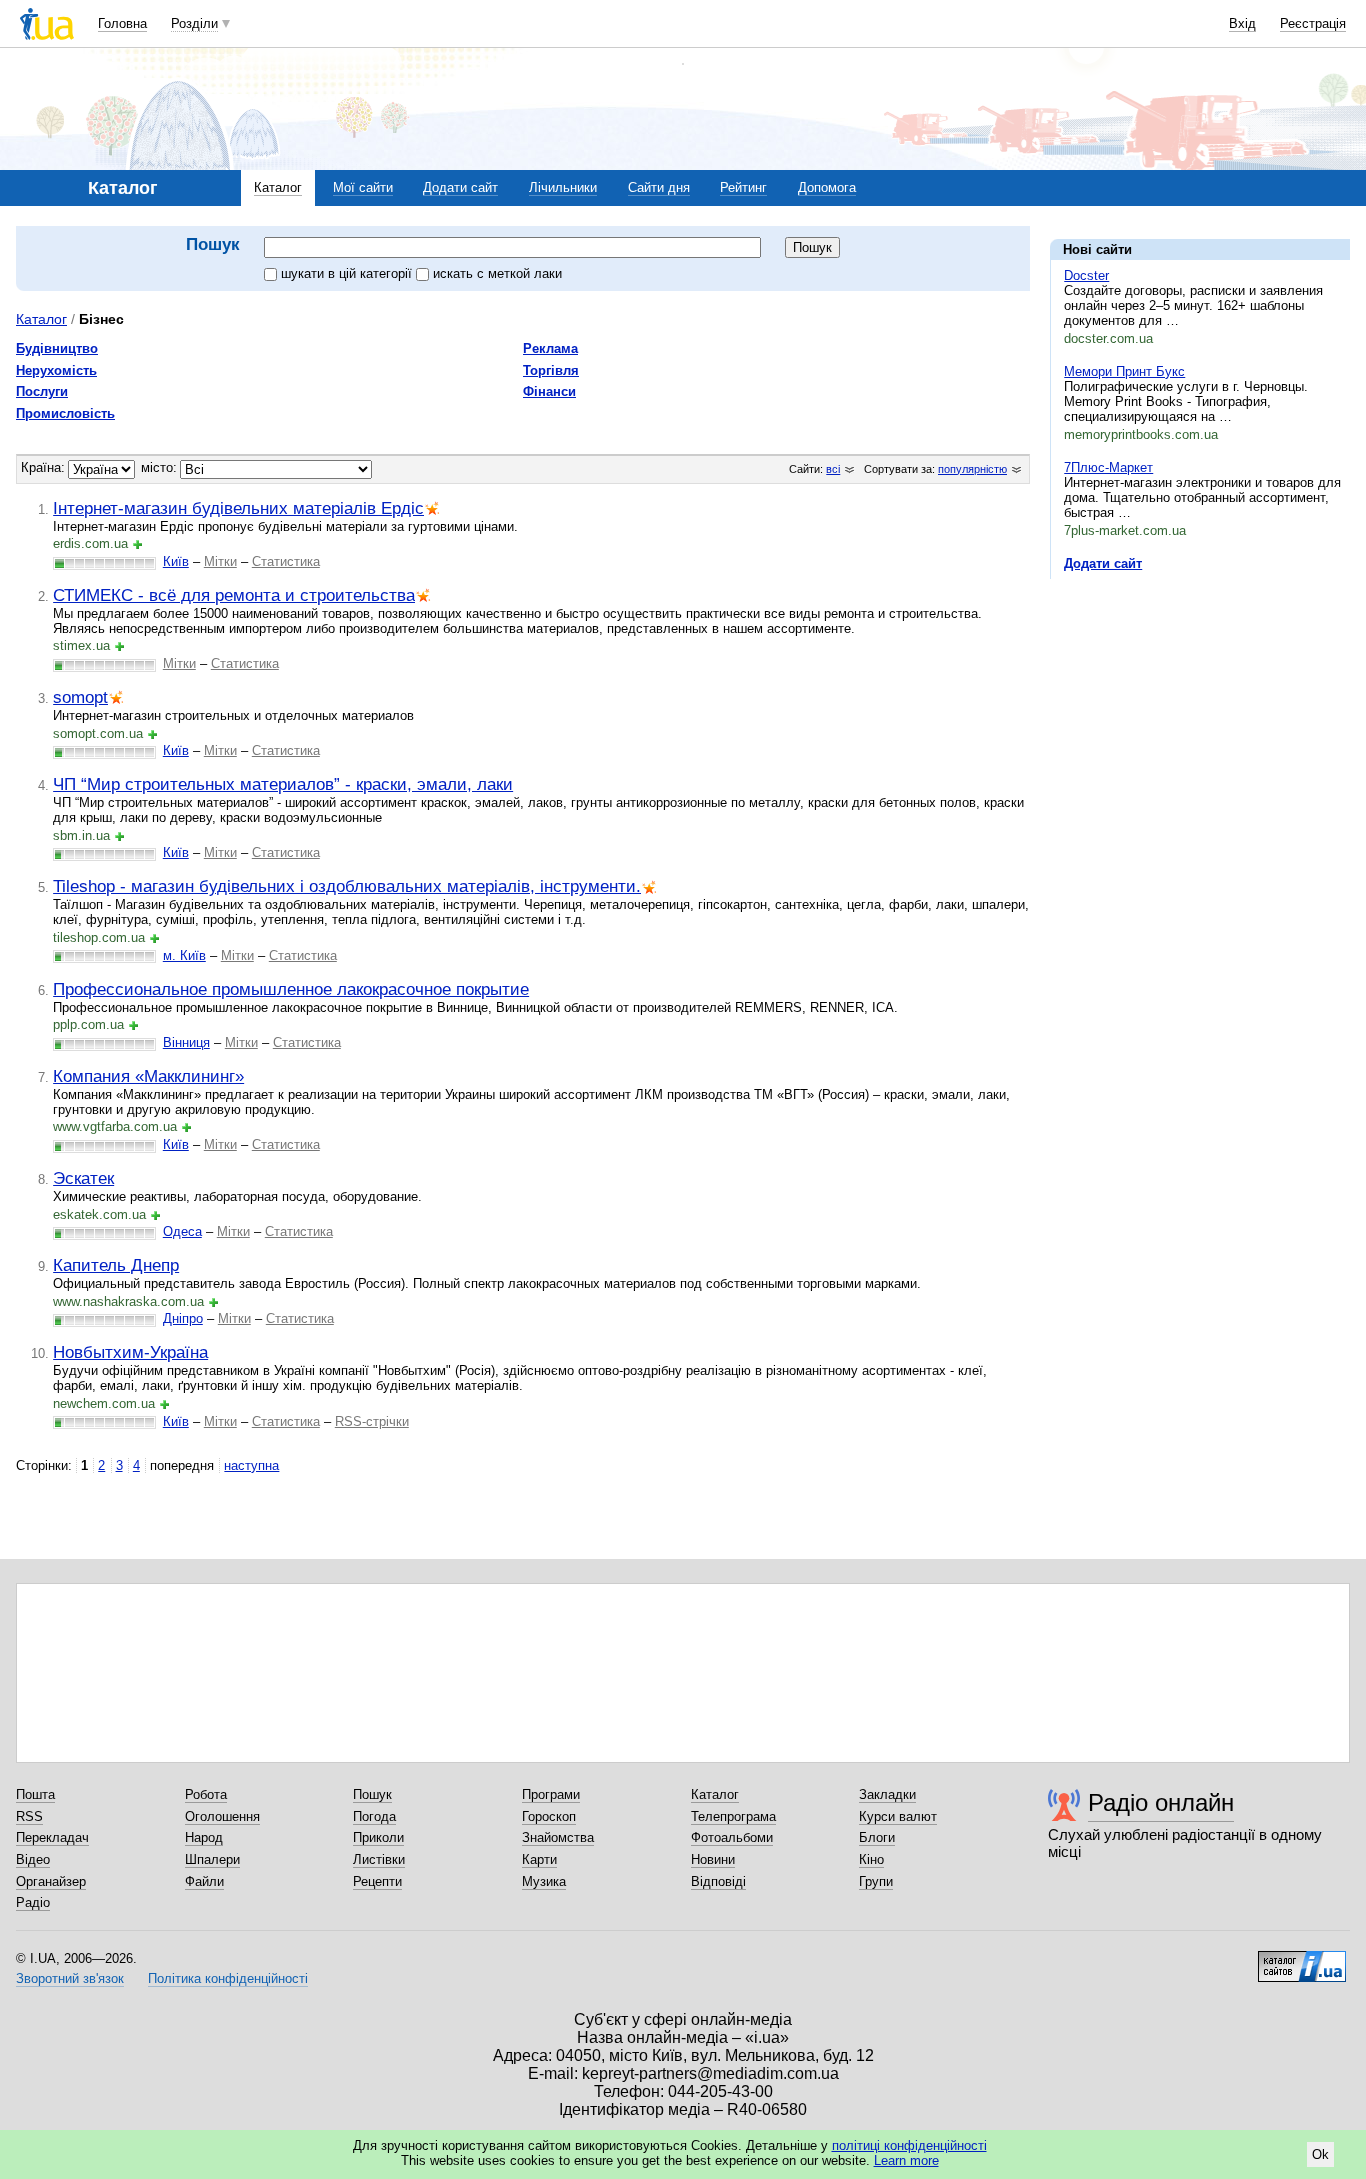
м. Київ (184, 955)
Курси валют (898, 1816)
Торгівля (551, 370)
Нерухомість (56, 370)
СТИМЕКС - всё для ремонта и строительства (234, 595)
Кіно (871, 1859)
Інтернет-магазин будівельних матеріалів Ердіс (238, 508)
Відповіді (718, 1881)
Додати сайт (460, 187)
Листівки (379, 1859)
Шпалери (212, 1859)
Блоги (877, 1837)
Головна (122, 23)
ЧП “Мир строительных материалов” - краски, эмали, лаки (283, 784)
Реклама (550, 348)
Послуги (42, 391)
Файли (204, 1881)
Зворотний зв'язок (70, 1978)
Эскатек (83, 1178)
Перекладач (52, 1837)
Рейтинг (743, 187)
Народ (204, 1837)
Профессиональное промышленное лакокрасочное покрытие (291, 989)
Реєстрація (1313, 23)
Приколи (378, 1837)
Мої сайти (363, 187)
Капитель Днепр (116, 1265)
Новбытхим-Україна (130, 1352)
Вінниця (186, 1042)
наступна (251, 1465)
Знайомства (558, 1837)
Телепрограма (733, 1816)
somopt (80, 697)
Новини (713, 1859)
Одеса (182, 1231)
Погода (374, 1816)
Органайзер (51, 1881)
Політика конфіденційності (228, 1978)
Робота (206, 1794)
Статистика (286, 561)
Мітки (220, 561)
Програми (551, 1794)
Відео (33, 1859)
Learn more (906, 2160)
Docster (1086, 275)
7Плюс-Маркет (1108, 467)
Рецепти (377, 1881)
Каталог (278, 187)
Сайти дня (659, 187)
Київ (176, 561)
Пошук (372, 1794)
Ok (1320, 2154)
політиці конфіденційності (909, 2145)
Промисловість (65, 413)
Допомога (827, 187)
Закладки (887, 1794)
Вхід (1242, 23)
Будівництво (57, 348)
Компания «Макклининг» (148, 1076)
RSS (29, 1816)
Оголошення (222, 1816)
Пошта (35, 1794)
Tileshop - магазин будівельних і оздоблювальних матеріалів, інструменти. (347, 886)
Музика (544, 1881)
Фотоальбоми (732, 1837)
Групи (876, 1881)
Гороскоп (549, 1816)
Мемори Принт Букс (1124, 371)
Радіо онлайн (1161, 1802)
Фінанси (549, 391)
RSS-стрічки (372, 1421)
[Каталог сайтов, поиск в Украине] (1302, 1959)
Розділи (194, 23)
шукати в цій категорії (348, 273)
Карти (539, 1859)
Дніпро (183, 1318)
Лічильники (563, 187)
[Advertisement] (1200, 717)
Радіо (33, 1902)
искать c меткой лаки (497, 273)
